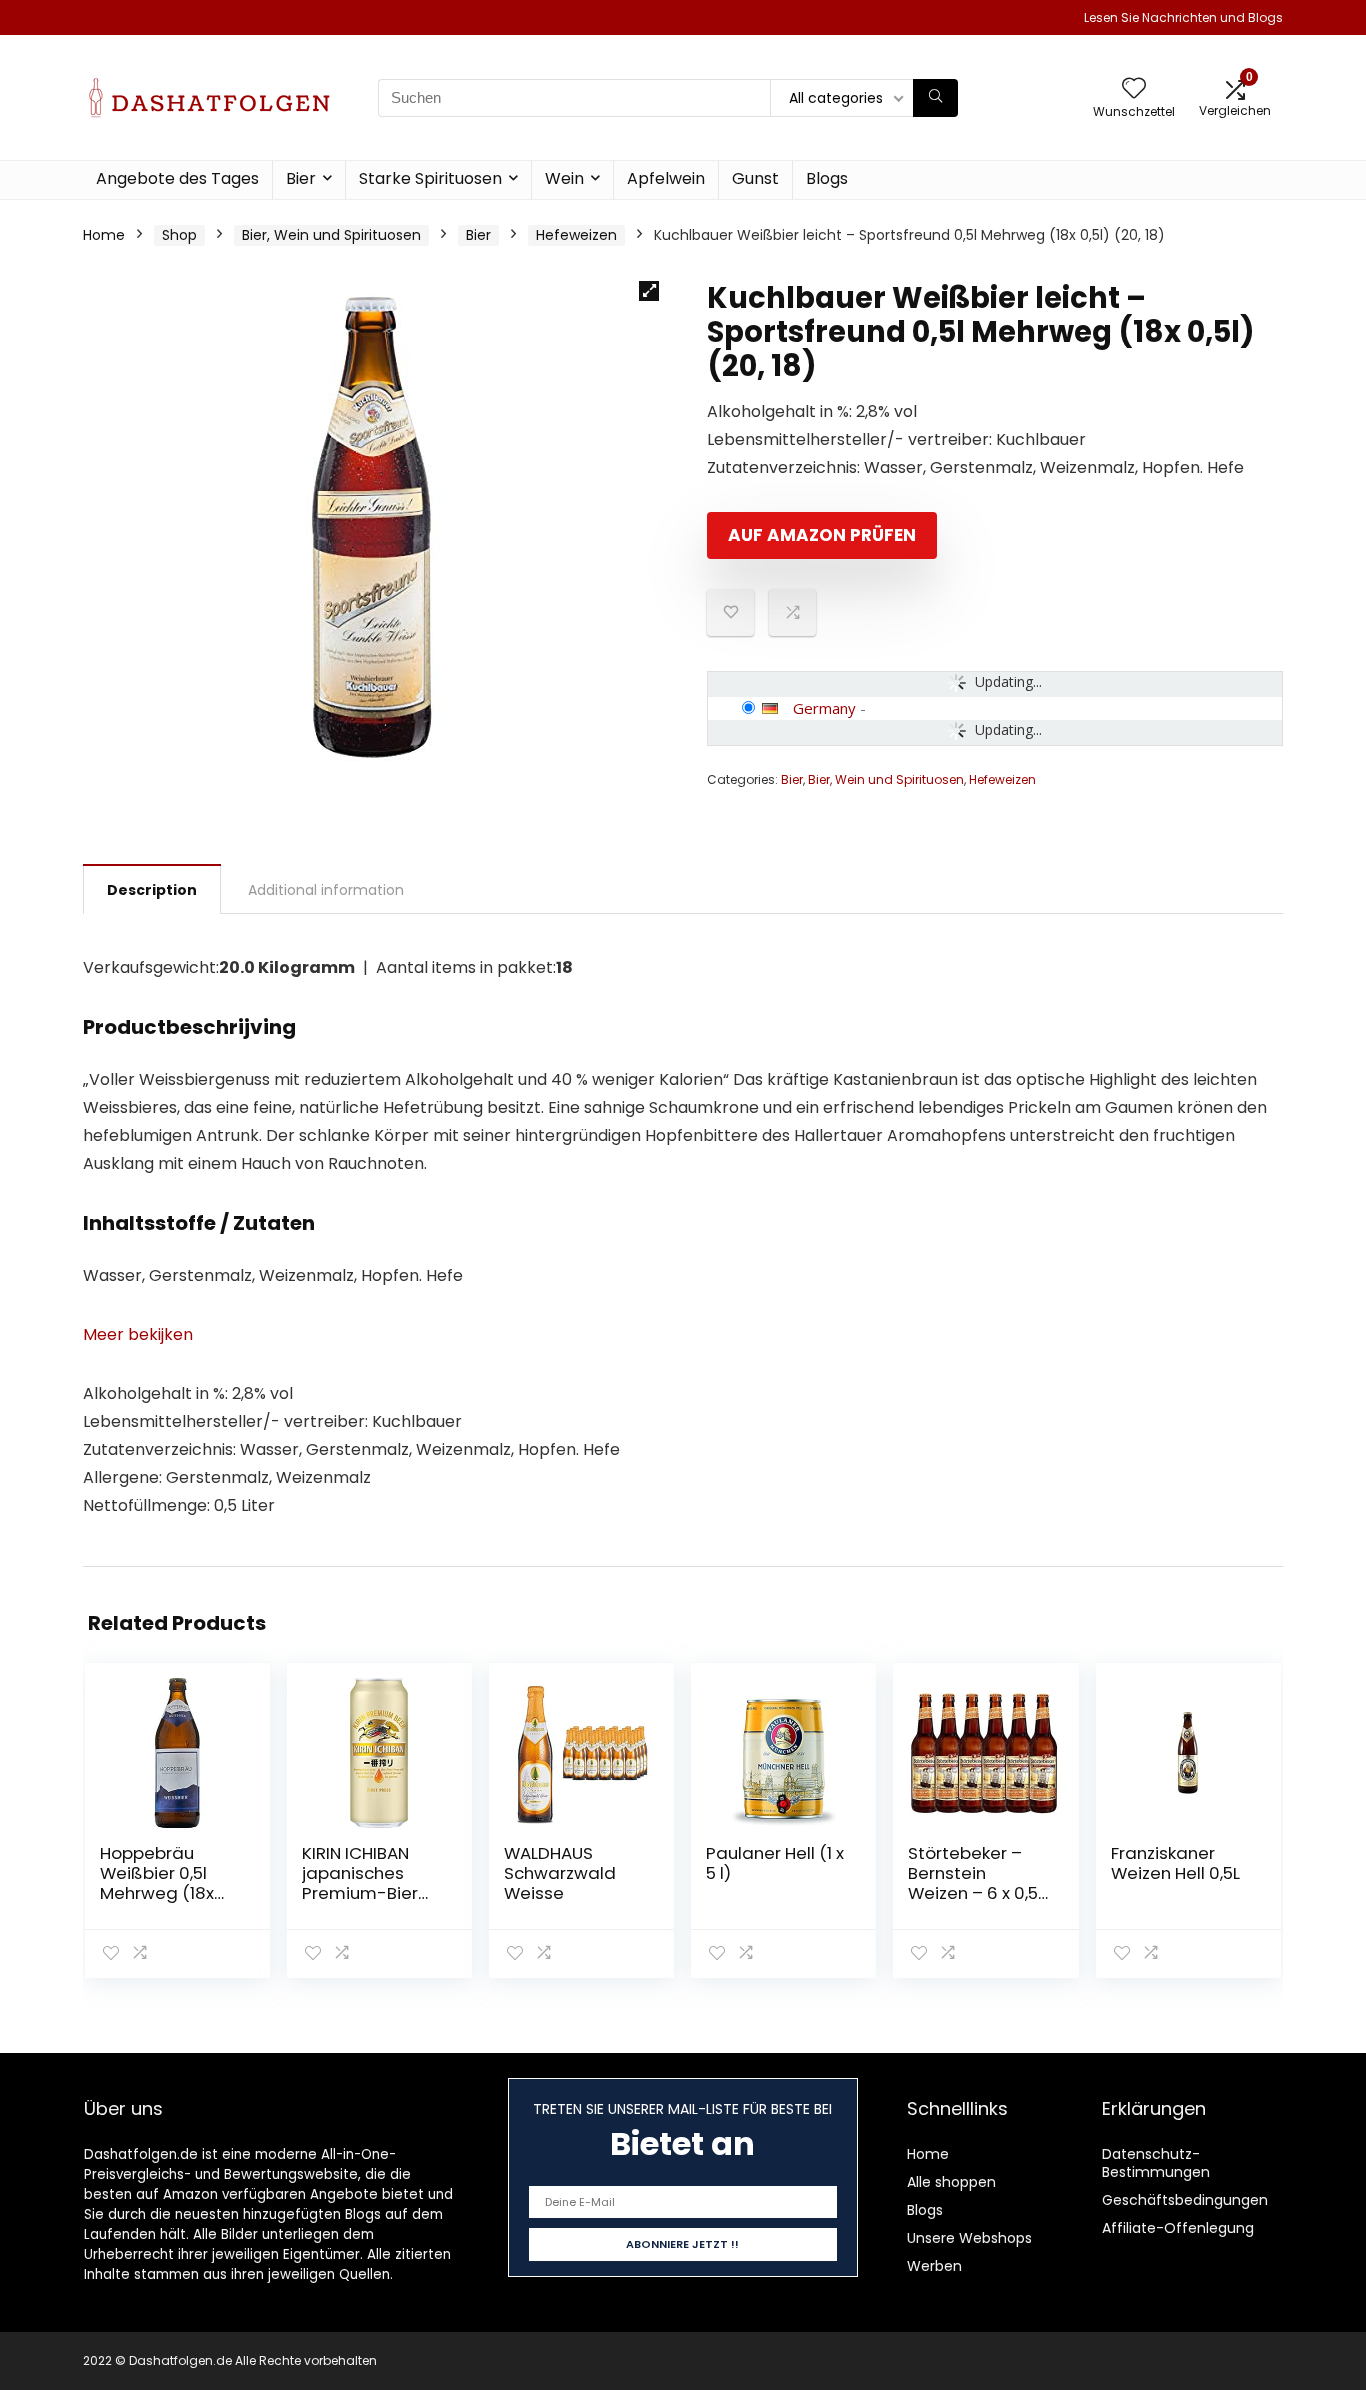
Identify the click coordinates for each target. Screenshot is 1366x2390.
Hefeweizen (576, 235)
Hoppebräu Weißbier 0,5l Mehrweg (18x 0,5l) (157, 1883)
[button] (649, 291)
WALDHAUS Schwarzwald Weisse (560, 1873)
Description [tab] (152, 890)
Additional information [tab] (326, 890)
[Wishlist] (1134, 89)
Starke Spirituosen (430, 178)
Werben (934, 2266)
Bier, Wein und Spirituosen (331, 235)
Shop (179, 235)
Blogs (827, 178)
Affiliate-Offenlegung (1178, 2228)
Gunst (755, 178)
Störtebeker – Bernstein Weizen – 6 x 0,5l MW (975, 1883)
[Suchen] (935, 98)
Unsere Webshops (969, 2238)
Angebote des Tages (177, 178)
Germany (824, 708)
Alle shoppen (951, 2182)
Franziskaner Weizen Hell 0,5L (1175, 1863)
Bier (301, 178)
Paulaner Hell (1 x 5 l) (775, 1863)
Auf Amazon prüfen (822, 535)
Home (104, 235)
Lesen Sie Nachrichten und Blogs (1183, 17)
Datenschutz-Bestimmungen (1156, 2163)
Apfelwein (666, 178)
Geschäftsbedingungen (1185, 2200)
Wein (564, 178)
